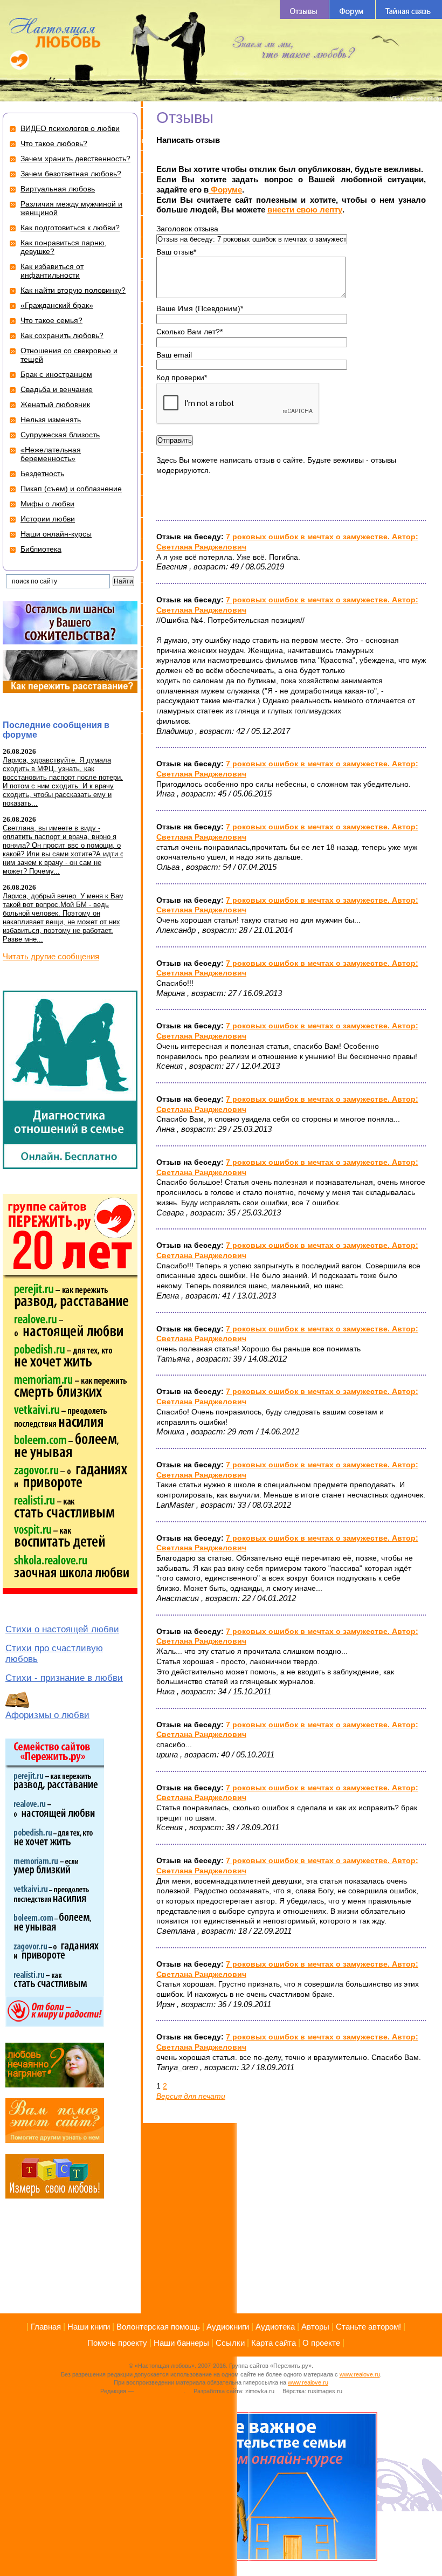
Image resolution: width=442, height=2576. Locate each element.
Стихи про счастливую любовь (54, 1654)
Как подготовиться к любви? (70, 228)
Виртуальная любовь (58, 189)
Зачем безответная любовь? (71, 174)
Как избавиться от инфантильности (52, 271)
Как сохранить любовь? (62, 335)
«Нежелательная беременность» (51, 454)
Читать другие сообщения (51, 956)
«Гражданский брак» (57, 305)
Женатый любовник (55, 404)
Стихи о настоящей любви (62, 1629)
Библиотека (41, 549)
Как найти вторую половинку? (73, 290)
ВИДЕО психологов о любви (70, 128)
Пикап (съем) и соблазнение (71, 489)
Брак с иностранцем (56, 374)
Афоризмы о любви (47, 1715)
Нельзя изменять (51, 420)
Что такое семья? (51, 320)
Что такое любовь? (54, 143)
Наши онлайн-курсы (56, 534)
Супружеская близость (60, 435)
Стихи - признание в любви (64, 1678)
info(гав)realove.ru (160, 2391)
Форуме (225, 190)
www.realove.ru (360, 2374)
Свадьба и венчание (57, 389)
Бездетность (42, 473)
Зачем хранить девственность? (75, 159)
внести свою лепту (305, 209)
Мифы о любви (47, 504)
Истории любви (48, 519)
